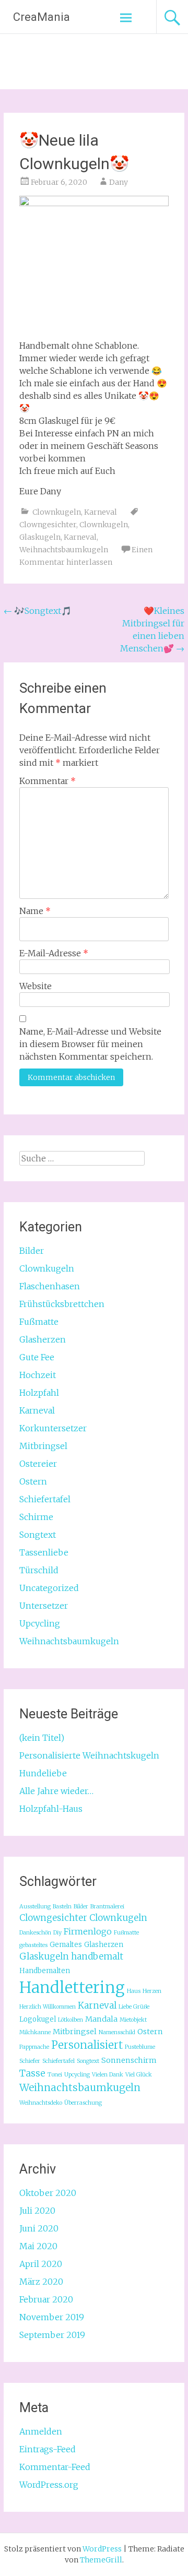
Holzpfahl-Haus (51, 1809)
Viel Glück (139, 2075)
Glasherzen (43, 1339)
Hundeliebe (43, 1773)
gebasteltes (33, 1945)
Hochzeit (38, 1375)
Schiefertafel (45, 1499)
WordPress (102, 2549)
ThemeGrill (101, 2560)
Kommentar (48, 781)
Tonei (55, 2075)
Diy (57, 1933)
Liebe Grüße (134, 2007)
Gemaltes (66, 1945)
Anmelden (41, 2431)
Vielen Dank (108, 2075)
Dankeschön (35, 1933)
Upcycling (40, 1623)
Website (36, 986)
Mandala (101, 2019)
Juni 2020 (39, 2228)
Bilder (32, 1251)
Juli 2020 (37, 2211)
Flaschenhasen (50, 1286)
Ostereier (38, 1464)
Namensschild (117, 2032)
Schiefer (30, 2061)
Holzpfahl (39, 1393)
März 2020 (41, 2282)
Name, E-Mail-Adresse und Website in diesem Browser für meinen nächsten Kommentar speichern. (90, 1044)
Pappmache (34, 2047)
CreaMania (42, 17)
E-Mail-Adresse (54, 953)
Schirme (36, 1517)
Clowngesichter (48, 525)
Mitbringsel (43, 1446)
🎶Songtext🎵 (38, 611)
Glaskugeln (40, 537)
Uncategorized (49, 1588)
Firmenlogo (88, 1931)
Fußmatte (39, 1322)
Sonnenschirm (129, 2060)
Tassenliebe (44, 1552)
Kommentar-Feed (55, 2467)
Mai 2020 (38, 2246)
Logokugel (38, 2019)
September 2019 (52, 2335)
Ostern (33, 1481)
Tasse (32, 2073)
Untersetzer (44, 1606)
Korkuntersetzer (53, 1428)
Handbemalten (45, 1971)
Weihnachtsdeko (41, 2103)
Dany (119, 182)
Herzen (152, 1991)
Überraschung (83, 2103)
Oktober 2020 (48, 2193)
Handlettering (72, 1987)
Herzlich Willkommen (48, 2007)
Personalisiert (87, 2045)
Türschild (39, 1570)
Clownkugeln (57, 512)
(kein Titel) (42, 1738)
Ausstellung (35, 1907)
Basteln (62, 1907)
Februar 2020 (46, 2299)
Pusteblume (140, 2047)
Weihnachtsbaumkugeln (64, 550)
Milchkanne (35, 2032)
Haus (134, 1991)
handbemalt (97, 1956)
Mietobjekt (133, 2020)
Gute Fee (37, 1357)
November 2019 (52, 2317)
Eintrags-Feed (48, 2449)
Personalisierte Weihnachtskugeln (89, 1755)
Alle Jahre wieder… (56, 1791)
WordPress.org (49, 2485)
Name (35, 911)
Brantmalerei (107, 1907)
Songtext (38, 1535)
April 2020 (41, 2264)
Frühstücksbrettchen (62, 1304)
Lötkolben (70, 2020)
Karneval (101, 512)
